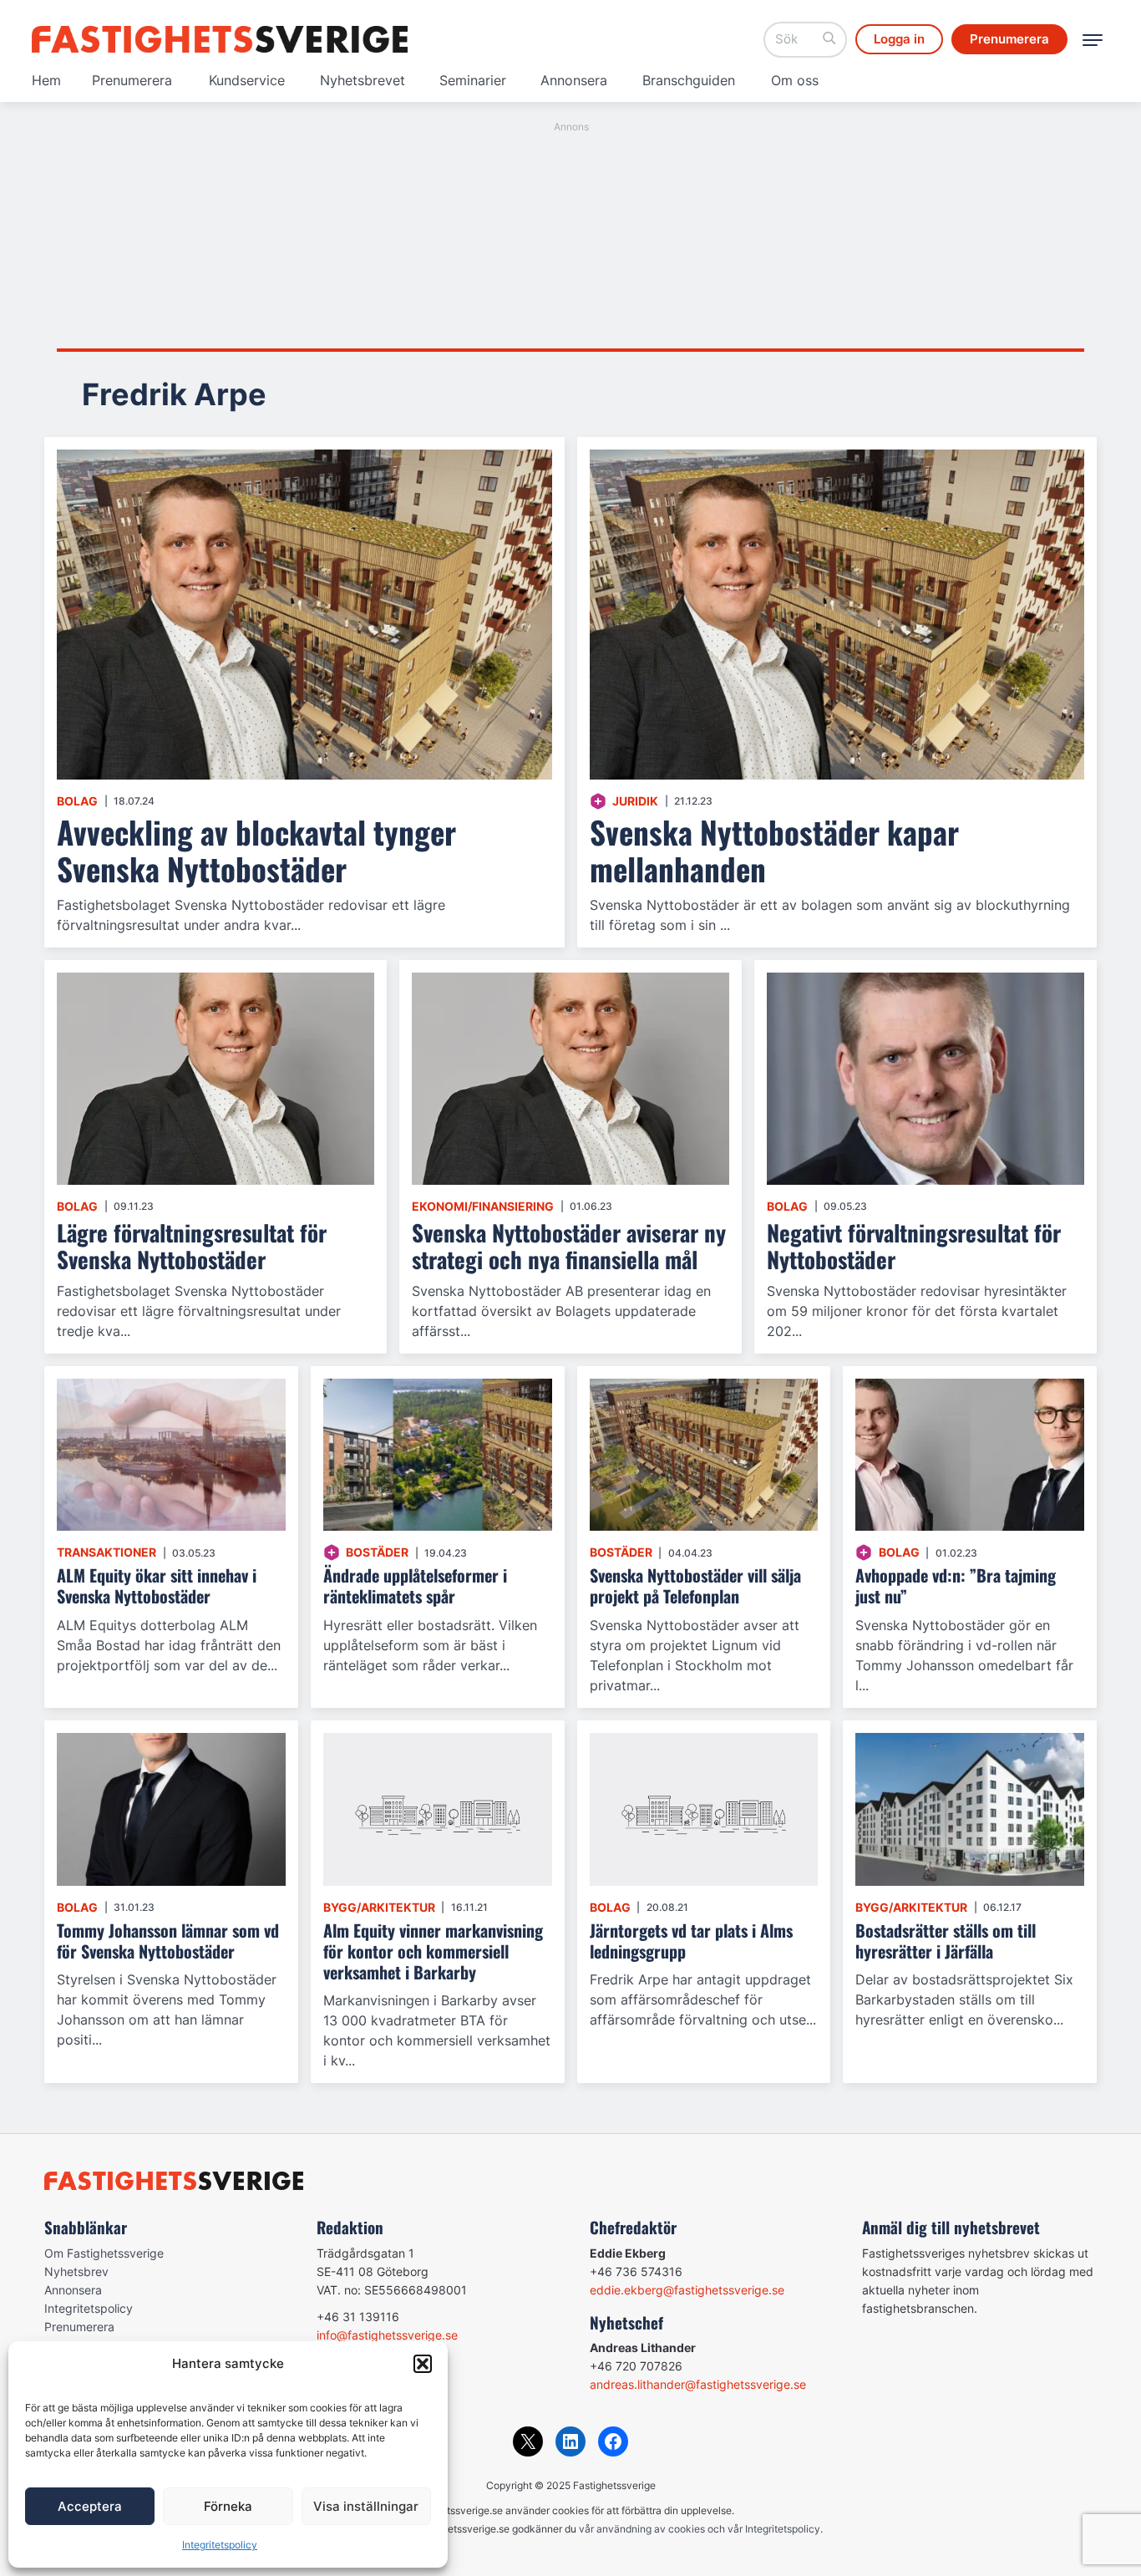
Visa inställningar (366, 2506)
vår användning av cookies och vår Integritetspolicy (700, 2529)
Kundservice (247, 80)
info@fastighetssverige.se (387, 2335)
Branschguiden (689, 80)
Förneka (228, 2506)
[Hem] (220, 39)
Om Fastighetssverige (104, 2253)
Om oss (795, 80)
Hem (46, 80)
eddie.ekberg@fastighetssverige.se (687, 2290)
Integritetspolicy (220, 2545)
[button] (423, 2364)
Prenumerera (132, 80)
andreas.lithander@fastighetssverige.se (698, 2384)
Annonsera (574, 80)
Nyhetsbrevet (363, 80)
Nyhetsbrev (76, 2271)
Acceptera (90, 2506)
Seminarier (473, 80)
